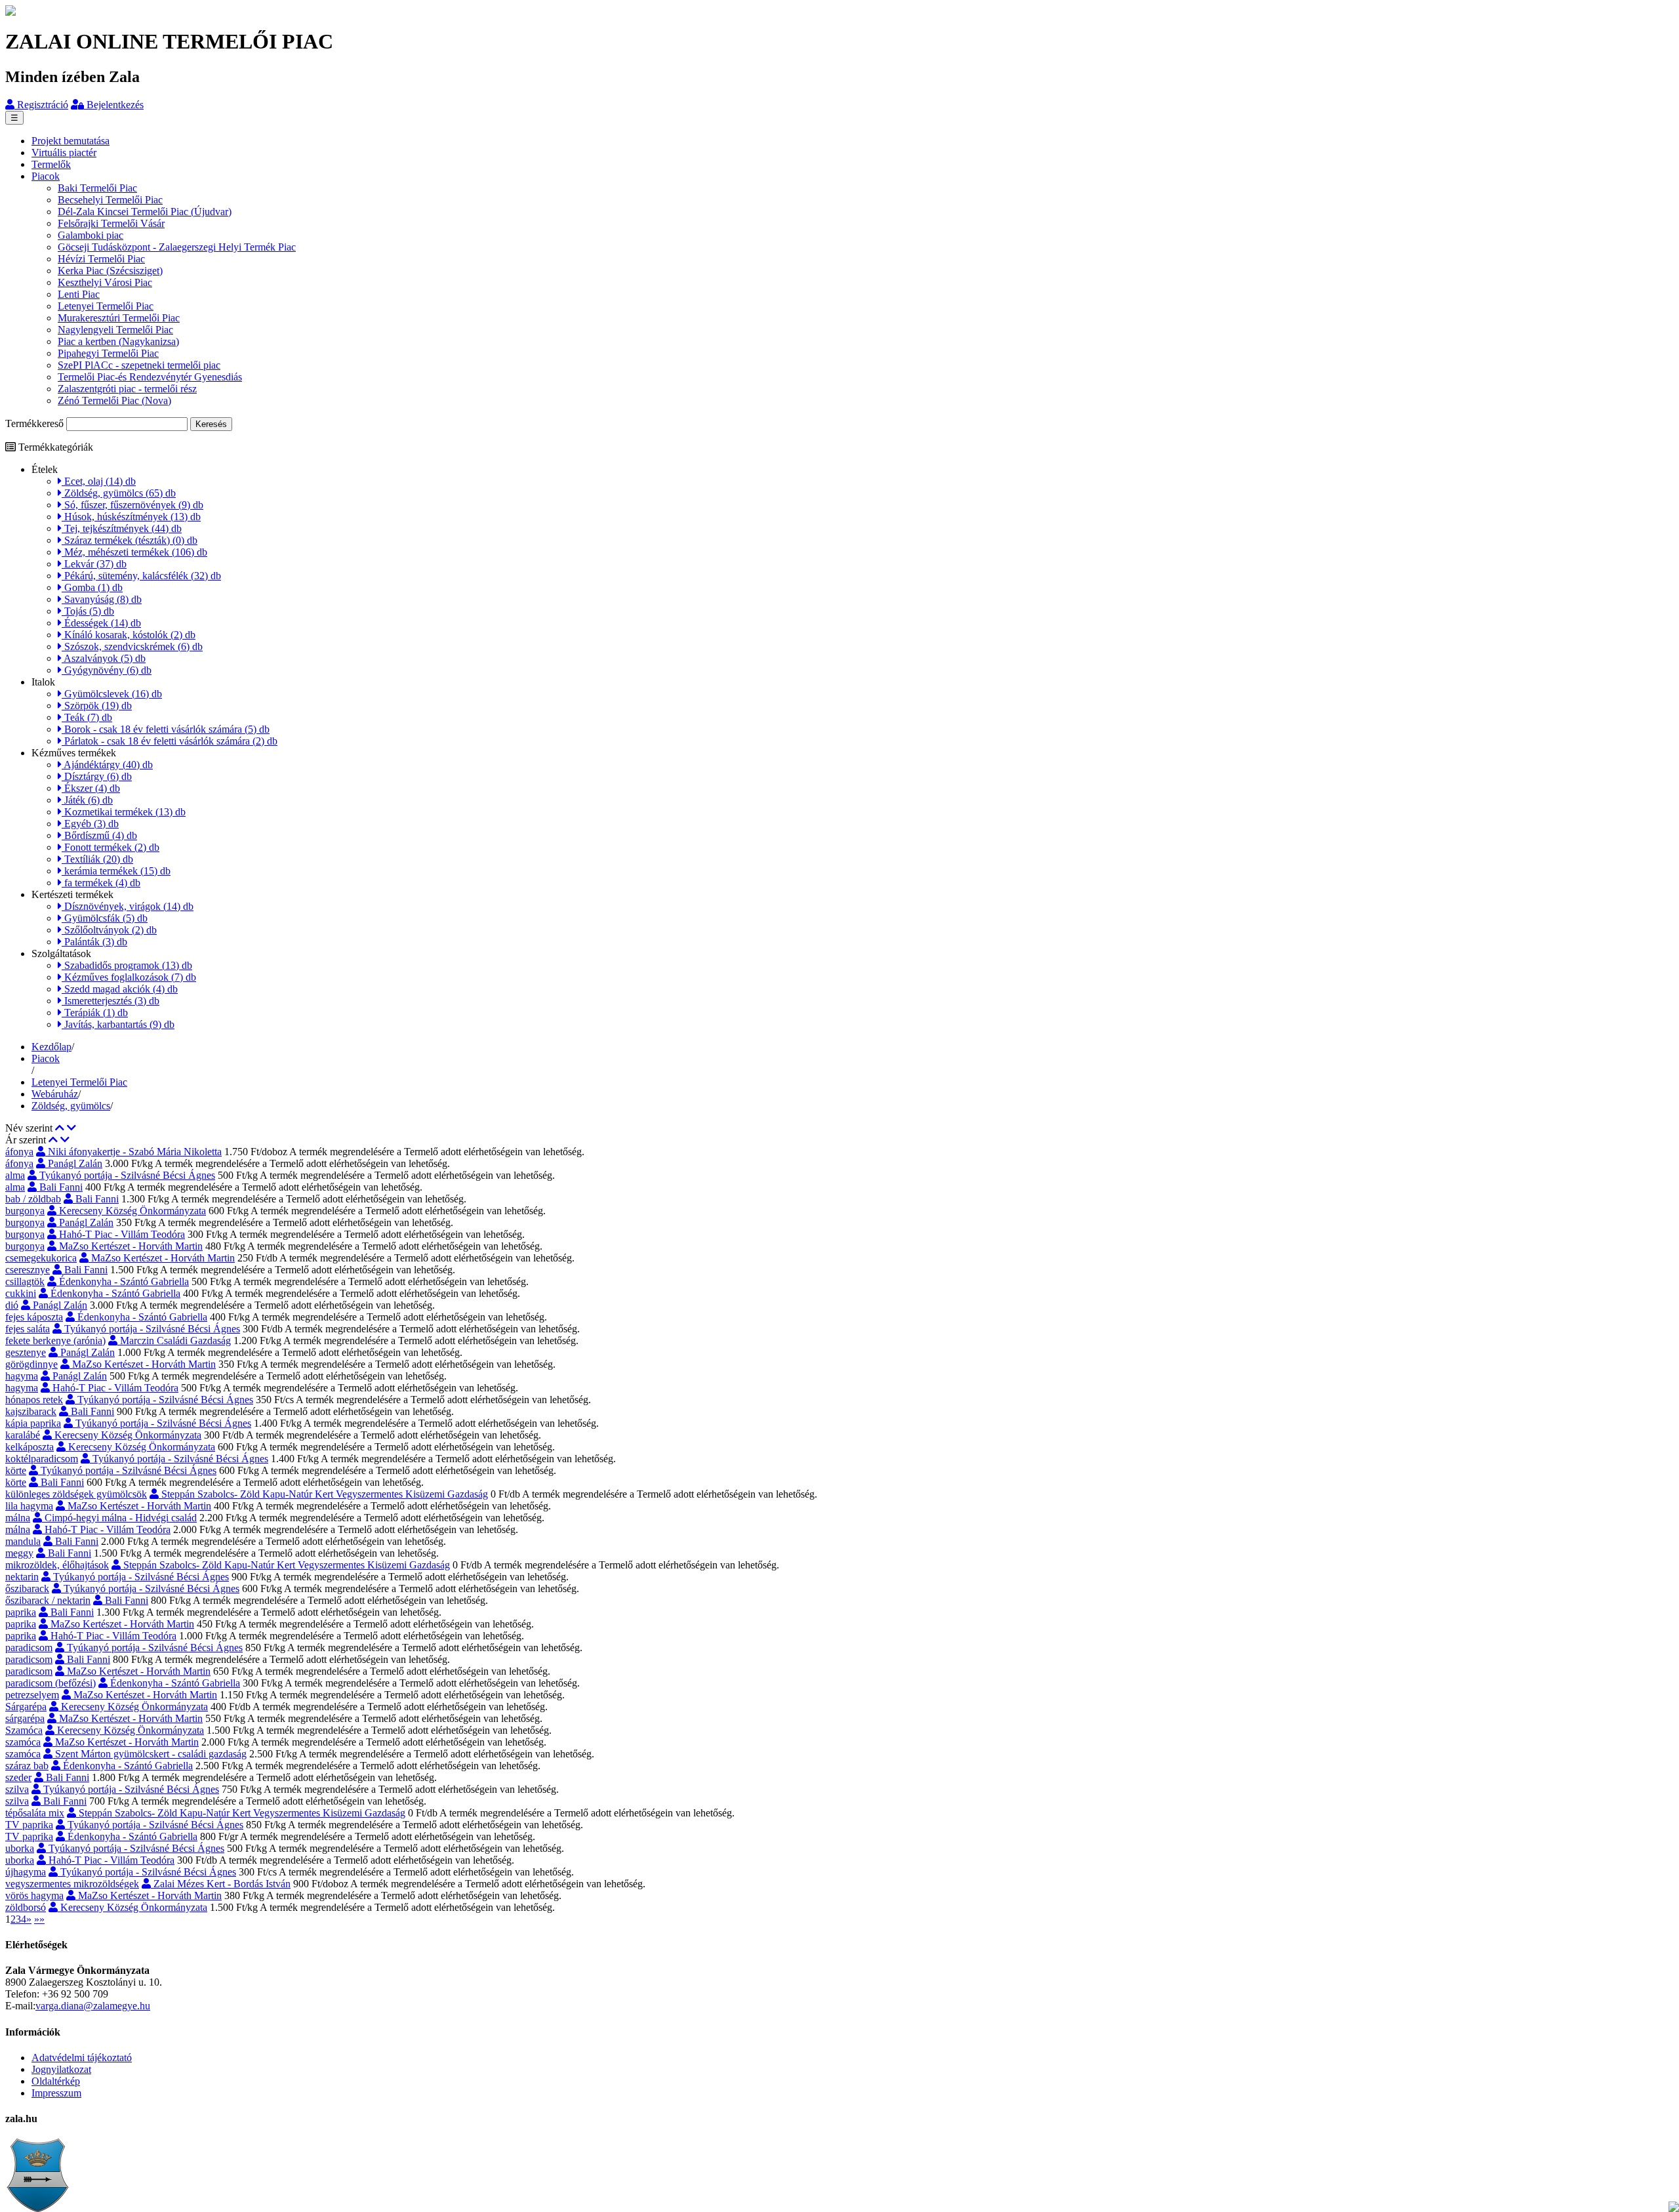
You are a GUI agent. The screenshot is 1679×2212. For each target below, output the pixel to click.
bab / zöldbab (33, 1199)
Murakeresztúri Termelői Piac (119, 318)
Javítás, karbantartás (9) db (118, 1024)
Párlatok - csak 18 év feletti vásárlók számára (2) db (170, 741)
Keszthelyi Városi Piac (105, 282)
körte (16, 1470)
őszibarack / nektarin (48, 1600)
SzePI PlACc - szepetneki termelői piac (139, 365)
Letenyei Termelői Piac (106, 306)
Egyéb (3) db (90, 824)
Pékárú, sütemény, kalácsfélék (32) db (141, 576)
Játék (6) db (87, 800)
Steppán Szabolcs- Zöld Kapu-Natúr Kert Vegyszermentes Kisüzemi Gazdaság (323, 1494)
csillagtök (25, 1281)
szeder (18, 1777)
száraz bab (27, 1766)
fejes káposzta (34, 1317)
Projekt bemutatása (71, 141)
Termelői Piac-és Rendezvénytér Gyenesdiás (150, 377)
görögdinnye (31, 1364)
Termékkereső (34, 423)
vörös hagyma (34, 1895)
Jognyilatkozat (61, 2069)
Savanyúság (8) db (102, 599)
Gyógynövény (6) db (107, 670)
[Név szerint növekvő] (60, 1128)
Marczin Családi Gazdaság (174, 1341)
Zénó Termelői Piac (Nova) (114, 400)
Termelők (51, 164)
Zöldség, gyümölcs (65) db (119, 493)
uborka (20, 1848)
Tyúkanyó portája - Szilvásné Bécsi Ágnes (126, 1175)
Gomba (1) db (92, 587)
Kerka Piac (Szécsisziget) (110, 271)
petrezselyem (32, 1695)
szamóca (23, 1742)
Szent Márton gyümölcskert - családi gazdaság (150, 1754)
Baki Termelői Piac (97, 188)
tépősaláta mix (35, 1813)
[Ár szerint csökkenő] (65, 1140)
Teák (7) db (87, 717)
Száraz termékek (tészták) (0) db (130, 540)
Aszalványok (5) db (104, 658)
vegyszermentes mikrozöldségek (72, 1884)
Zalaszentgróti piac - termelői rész (127, 389)
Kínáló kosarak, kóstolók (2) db (129, 635)
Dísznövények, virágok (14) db (128, 906)
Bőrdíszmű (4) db (99, 835)
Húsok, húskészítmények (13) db (131, 517)
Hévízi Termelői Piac (101, 259)
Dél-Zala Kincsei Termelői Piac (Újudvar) (145, 212)
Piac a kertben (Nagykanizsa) (118, 341)
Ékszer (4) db (91, 788)
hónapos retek (34, 1400)
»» (39, 1919)
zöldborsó (26, 1907)
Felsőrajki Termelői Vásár (111, 223)
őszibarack (27, 1588)
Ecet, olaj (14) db (99, 481)
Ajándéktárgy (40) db (107, 765)
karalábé (23, 1435)
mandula (23, 1541)
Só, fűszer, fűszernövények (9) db (132, 505)
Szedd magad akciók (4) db (120, 989)
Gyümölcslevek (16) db (112, 694)
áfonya (19, 1152)
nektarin (22, 1577)
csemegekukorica (41, 1258)
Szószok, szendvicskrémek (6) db (132, 646)
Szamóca (24, 1730)
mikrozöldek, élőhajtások (57, 1565)
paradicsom (29, 1648)
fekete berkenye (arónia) (55, 1341)
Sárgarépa (26, 1707)
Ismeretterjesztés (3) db (111, 1001)
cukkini (21, 1293)
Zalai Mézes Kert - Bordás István (221, 1884)
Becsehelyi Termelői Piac (110, 200)
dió (12, 1305)
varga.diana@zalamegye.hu (93, 2006)
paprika (21, 1612)
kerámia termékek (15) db (116, 871)
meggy (19, 1553)
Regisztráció (41, 105)
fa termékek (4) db (101, 883)
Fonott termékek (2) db (111, 847)
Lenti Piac (79, 294)
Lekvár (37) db (94, 564)
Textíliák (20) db (97, 859)
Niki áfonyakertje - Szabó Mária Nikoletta (133, 1152)
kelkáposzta (30, 1447)
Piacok (46, 176)
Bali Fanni (60, 1187)
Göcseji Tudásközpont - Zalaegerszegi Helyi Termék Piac (177, 247)
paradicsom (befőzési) (51, 1683)
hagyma (22, 1376)
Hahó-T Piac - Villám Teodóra (121, 1234)
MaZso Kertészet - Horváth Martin (130, 1246)
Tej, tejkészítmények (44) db (122, 528)
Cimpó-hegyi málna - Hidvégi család (119, 1518)
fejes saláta (28, 1329)
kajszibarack (31, 1411)
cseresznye (28, 1270)
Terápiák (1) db (95, 1013)
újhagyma (26, 1872)
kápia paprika (33, 1423)
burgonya (25, 1211)
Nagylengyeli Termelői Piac (115, 330)
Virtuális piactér (64, 153)
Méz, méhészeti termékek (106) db (134, 552)
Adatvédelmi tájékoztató (82, 2058)
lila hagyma (29, 1506)
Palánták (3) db (94, 942)
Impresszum (56, 2093)
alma (15, 1175)
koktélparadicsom (42, 1459)
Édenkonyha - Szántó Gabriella (123, 1281)
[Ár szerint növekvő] (53, 1140)
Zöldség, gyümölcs (71, 1106)
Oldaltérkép (56, 2081)
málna (18, 1518)
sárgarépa (25, 1718)
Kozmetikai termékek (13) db (124, 812)
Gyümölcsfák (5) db (105, 918)
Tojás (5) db (88, 611)
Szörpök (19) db (97, 706)
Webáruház (55, 1094)
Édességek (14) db (101, 623)
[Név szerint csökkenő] (71, 1128)
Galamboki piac (91, 235)
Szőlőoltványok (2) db (109, 930)
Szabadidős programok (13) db (127, 965)
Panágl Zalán (74, 1163)
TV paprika (29, 1825)
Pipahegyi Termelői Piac (108, 353)
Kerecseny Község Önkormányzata (131, 1211)
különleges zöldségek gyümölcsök (76, 1494)
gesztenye (26, 1352)
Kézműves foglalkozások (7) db (129, 977)
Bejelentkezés (114, 105)
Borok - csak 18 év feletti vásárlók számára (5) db (166, 729)
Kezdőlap (51, 1047)
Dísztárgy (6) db (97, 776)
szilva (17, 1789)
